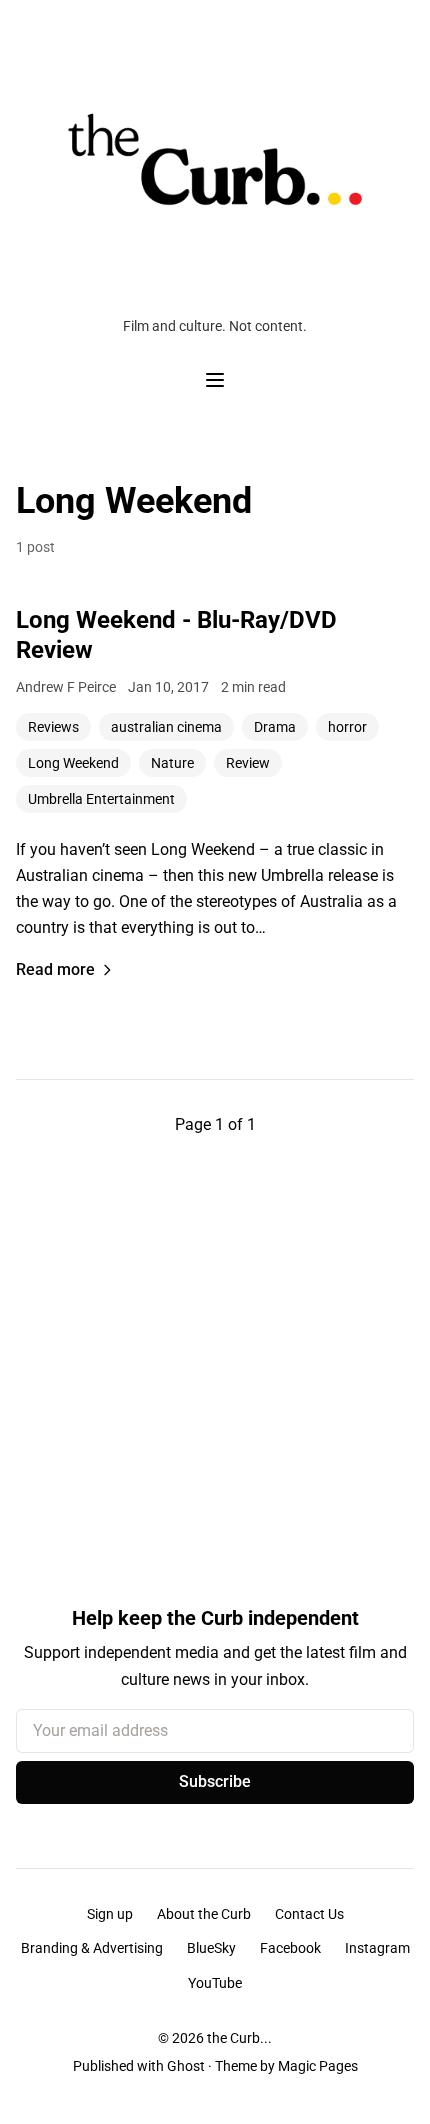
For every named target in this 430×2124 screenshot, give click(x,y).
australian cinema (166, 727)
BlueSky (211, 1948)
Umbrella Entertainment (101, 799)
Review (248, 763)
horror (347, 727)
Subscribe (215, 1781)
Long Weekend (73, 763)
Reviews (53, 727)
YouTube (215, 1983)
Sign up (110, 1914)
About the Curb (204, 1914)
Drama (275, 727)
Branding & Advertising (92, 1948)
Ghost (186, 2066)
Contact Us (309, 1914)
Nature (172, 763)
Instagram (377, 1948)
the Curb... (239, 2038)
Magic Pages (318, 2066)
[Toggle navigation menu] (215, 380)
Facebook (290, 1948)
